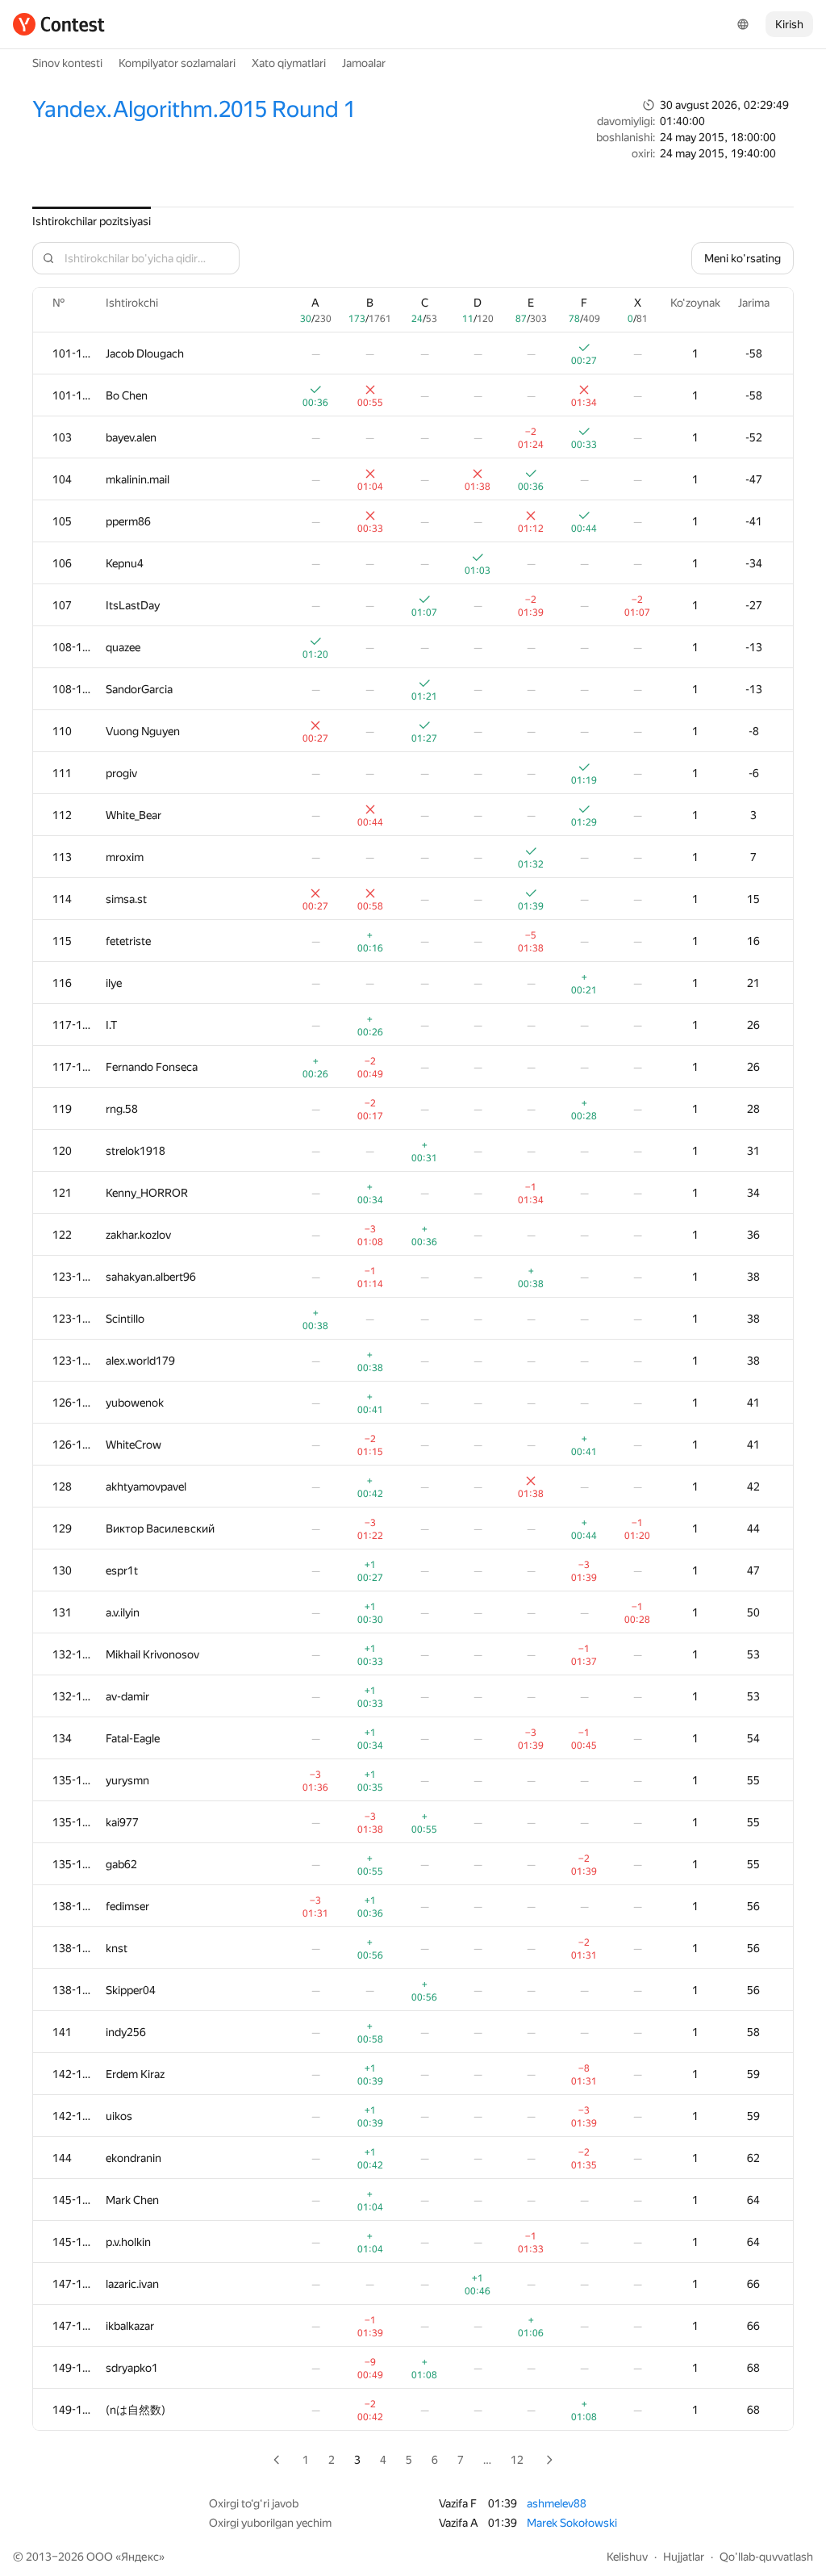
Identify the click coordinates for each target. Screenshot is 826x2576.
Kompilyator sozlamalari (177, 63)
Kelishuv (627, 2557)
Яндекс (140, 2557)
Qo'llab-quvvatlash (766, 2557)
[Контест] (59, 24)
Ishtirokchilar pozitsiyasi (92, 221)
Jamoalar (364, 63)
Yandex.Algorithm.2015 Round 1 (194, 109)
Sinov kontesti (67, 63)
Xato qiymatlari (289, 63)
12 (517, 2460)
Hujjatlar (684, 2557)
